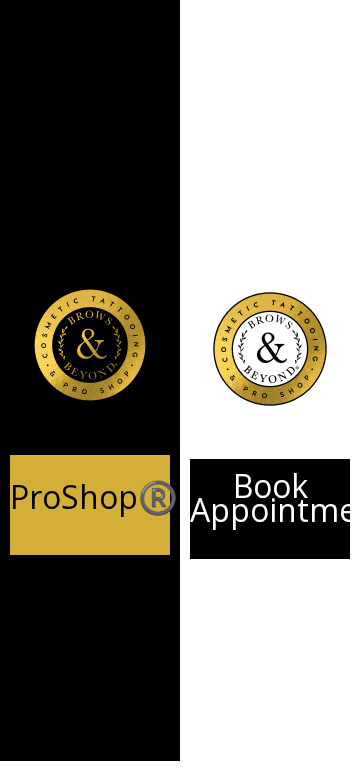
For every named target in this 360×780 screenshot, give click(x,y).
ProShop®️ (94, 496)
